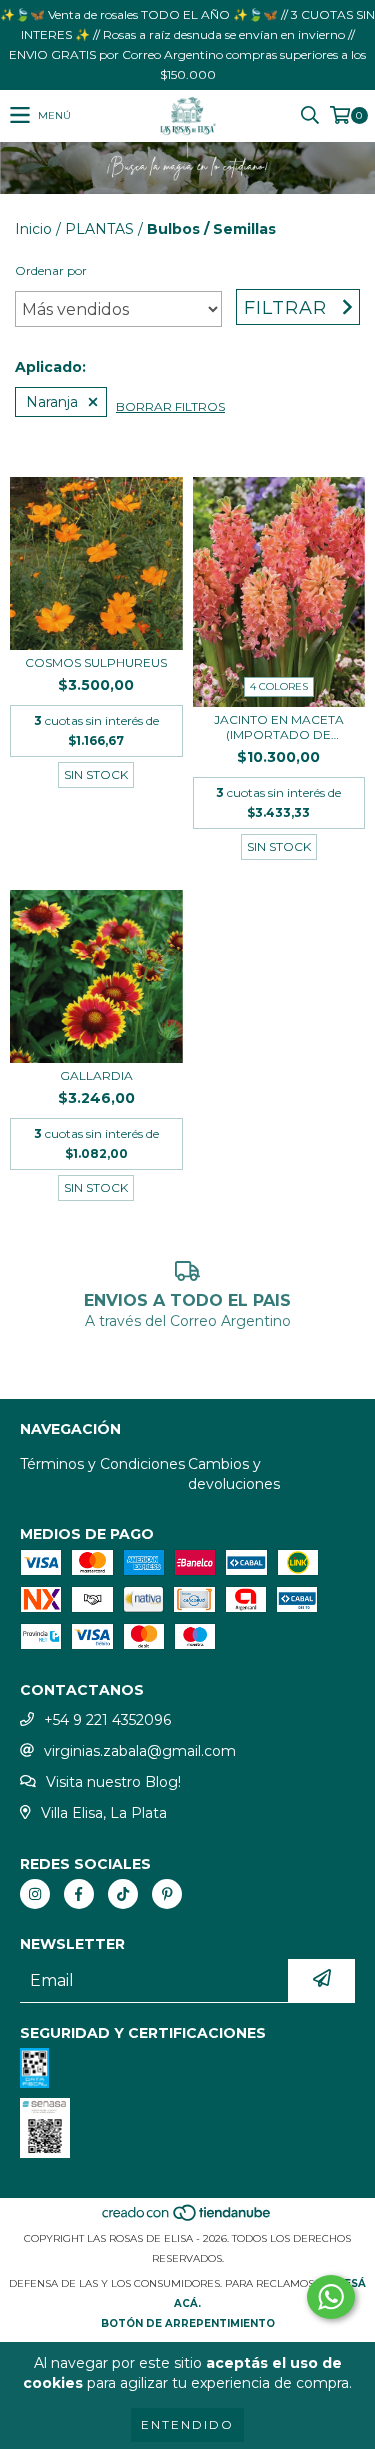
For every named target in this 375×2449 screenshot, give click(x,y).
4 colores (279, 686)
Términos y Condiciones (102, 1464)
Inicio (33, 229)
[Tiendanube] (187, 2218)
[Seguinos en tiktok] (123, 1894)
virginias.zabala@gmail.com (140, 1751)
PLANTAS (99, 229)
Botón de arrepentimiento (188, 2323)
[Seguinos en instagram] (35, 1894)
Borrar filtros (170, 406)
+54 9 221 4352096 (107, 1720)
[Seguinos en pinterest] (167, 1894)
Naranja (52, 402)
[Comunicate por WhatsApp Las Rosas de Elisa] (331, 2297)
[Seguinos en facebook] (79, 1894)
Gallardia (96, 1075)
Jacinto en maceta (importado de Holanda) (279, 727)
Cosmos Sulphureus (96, 662)
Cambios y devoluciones (234, 1474)
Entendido (187, 2424)
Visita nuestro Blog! (113, 1782)
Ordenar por (51, 270)
